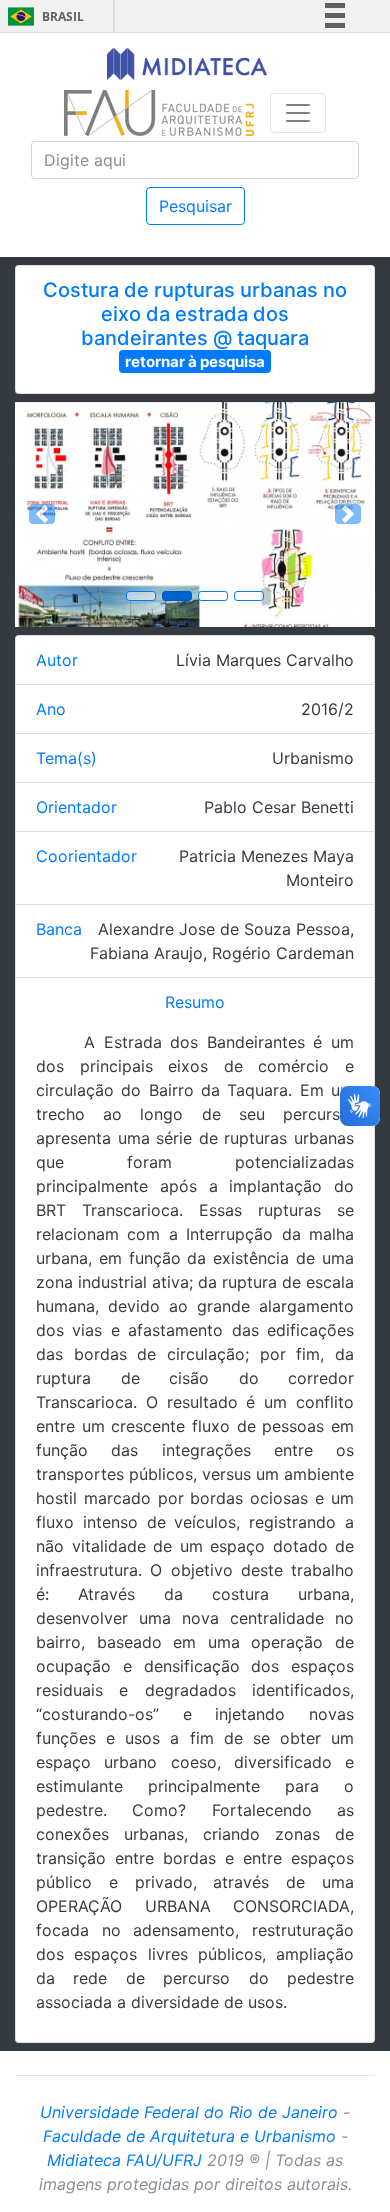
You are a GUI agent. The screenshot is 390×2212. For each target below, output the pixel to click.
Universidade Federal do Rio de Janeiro (189, 2112)
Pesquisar (195, 206)
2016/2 (327, 709)
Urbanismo (313, 758)
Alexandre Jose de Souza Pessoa (224, 929)
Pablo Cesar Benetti (279, 807)
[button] (42, 514)
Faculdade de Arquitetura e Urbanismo (189, 2136)
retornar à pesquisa (195, 361)
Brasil (42, 16)
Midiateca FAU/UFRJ (124, 2160)
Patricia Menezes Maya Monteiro (266, 868)
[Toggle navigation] (298, 113)
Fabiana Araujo (146, 953)
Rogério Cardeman (283, 953)
